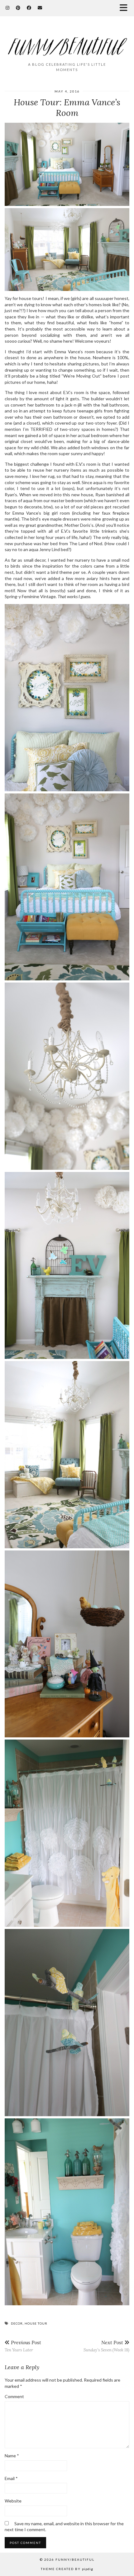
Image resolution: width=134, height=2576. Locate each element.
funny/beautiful (75, 2559)
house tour (36, 2323)
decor (17, 2323)
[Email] (40, 8)
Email (11, 2478)
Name (12, 2456)
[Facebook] (29, 8)
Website (13, 2501)
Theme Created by (67, 2569)
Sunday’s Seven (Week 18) (106, 2346)
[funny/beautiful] (67, 42)
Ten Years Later (23, 2346)
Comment (14, 2396)
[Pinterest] (18, 8)
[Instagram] (8, 8)
